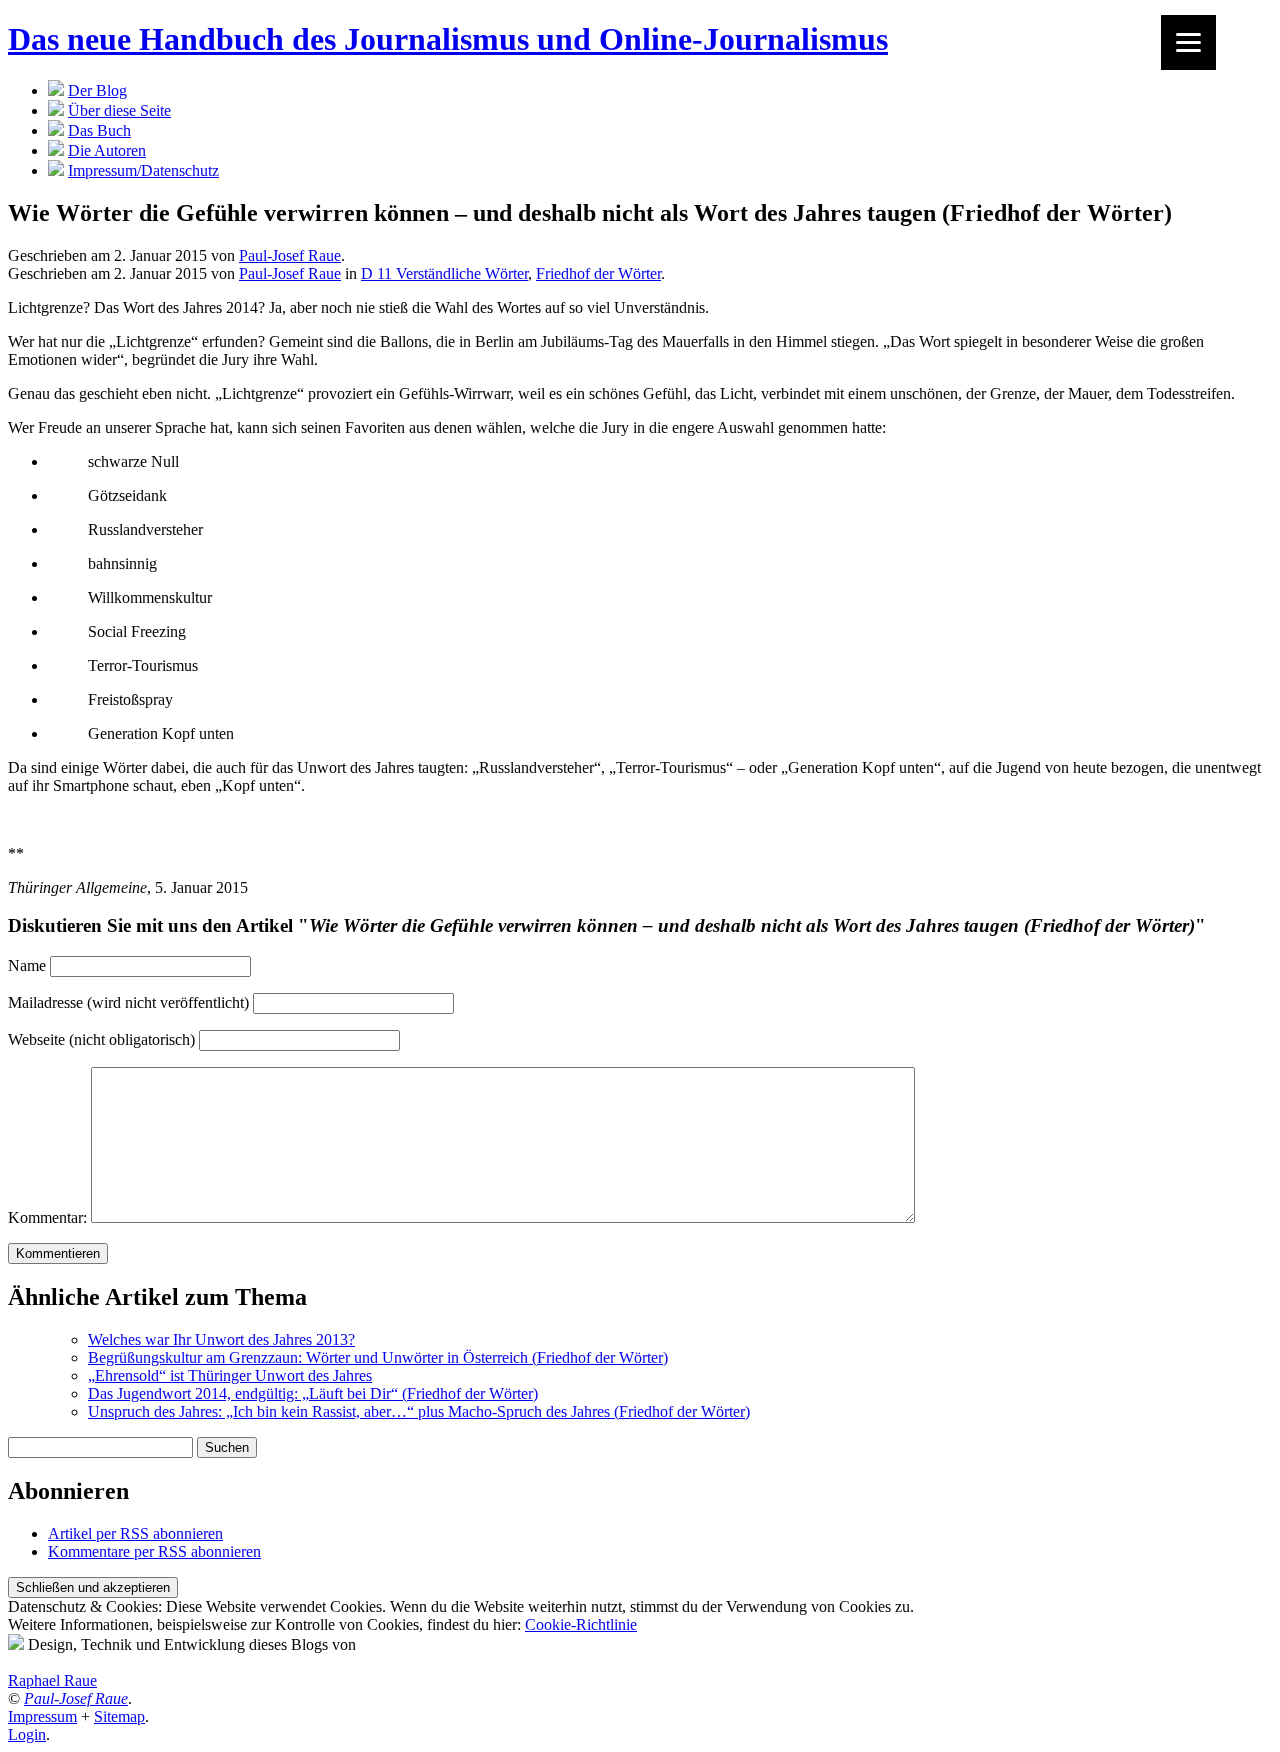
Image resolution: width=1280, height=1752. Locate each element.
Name (27, 965)
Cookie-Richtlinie (581, 1624)
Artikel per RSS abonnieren (135, 1533)
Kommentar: (47, 1217)
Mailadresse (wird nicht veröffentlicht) (128, 1002)
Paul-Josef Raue (290, 255)
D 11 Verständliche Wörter (444, 273)
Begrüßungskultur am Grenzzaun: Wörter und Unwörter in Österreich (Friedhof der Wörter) (378, 1357)
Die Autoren (107, 150)
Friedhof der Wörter (598, 273)
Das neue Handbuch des (448, 39)
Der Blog (97, 90)
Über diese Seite (119, 110)
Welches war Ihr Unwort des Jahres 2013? (221, 1339)
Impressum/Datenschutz (143, 170)
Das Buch (99, 130)
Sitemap (119, 1716)
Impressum (42, 1716)
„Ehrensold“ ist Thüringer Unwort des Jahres (230, 1375)
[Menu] (1188, 42)
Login (27, 1734)
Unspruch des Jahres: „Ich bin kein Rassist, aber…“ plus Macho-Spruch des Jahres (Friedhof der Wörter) (419, 1411)
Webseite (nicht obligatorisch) (101, 1039)
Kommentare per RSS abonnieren (154, 1551)
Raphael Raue (52, 1680)
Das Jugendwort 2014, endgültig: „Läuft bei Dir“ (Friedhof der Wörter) (313, 1393)
